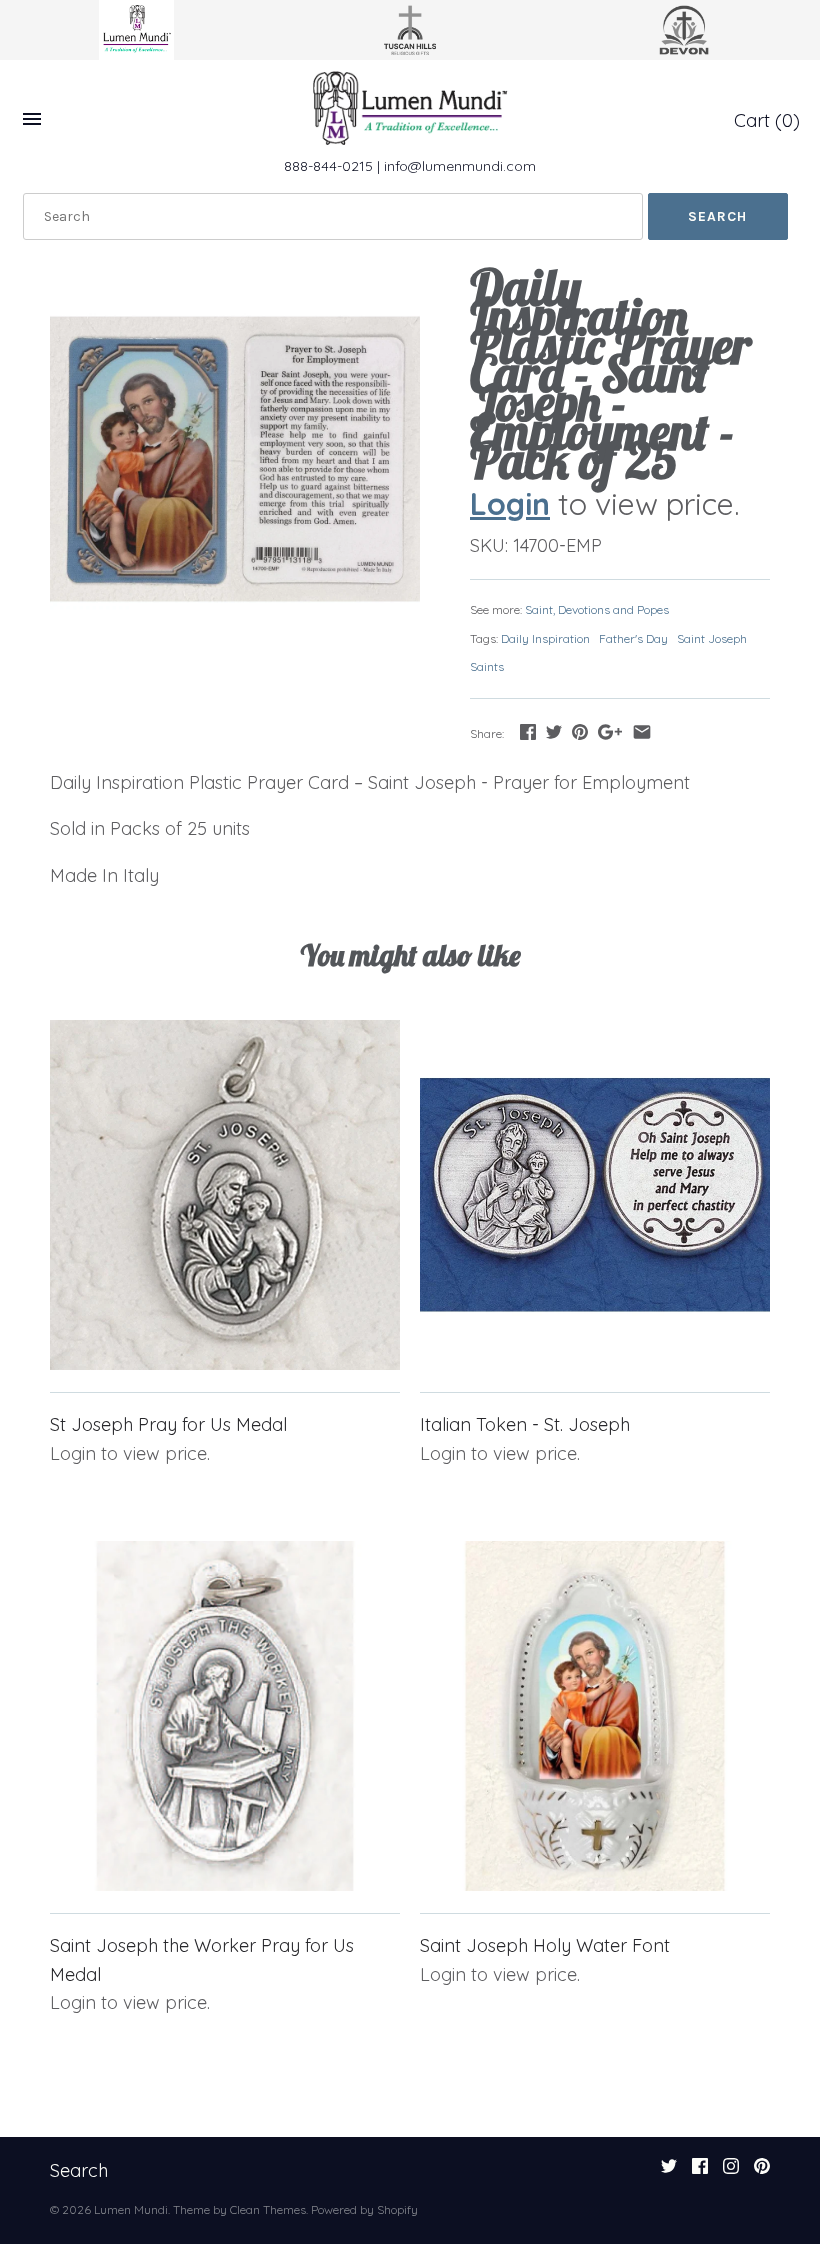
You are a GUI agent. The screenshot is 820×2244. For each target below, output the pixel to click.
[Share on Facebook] (528, 731)
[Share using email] (642, 731)
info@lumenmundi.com (460, 166)
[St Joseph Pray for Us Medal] (225, 1195)
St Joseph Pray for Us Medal (168, 1424)
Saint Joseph (712, 638)
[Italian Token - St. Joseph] (595, 1195)
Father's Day (633, 638)
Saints (487, 666)
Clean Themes (268, 2209)
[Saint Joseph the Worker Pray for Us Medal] (225, 1716)
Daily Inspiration (545, 638)
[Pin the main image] (580, 731)
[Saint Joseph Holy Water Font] (595, 1716)
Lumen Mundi (131, 2209)
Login (510, 503)
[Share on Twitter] (554, 731)
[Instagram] (731, 2172)
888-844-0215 (328, 166)
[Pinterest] (762, 2172)
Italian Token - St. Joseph (525, 1424)
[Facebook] (700, 2172)
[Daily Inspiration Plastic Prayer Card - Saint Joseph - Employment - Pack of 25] (235, 459)
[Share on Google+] (610, 731)
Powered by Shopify (364, 2209)
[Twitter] (669, 2172)
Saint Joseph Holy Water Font (545, 1945)
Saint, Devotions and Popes (597, 609)
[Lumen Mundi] (410, 108)
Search (79, 2170)
